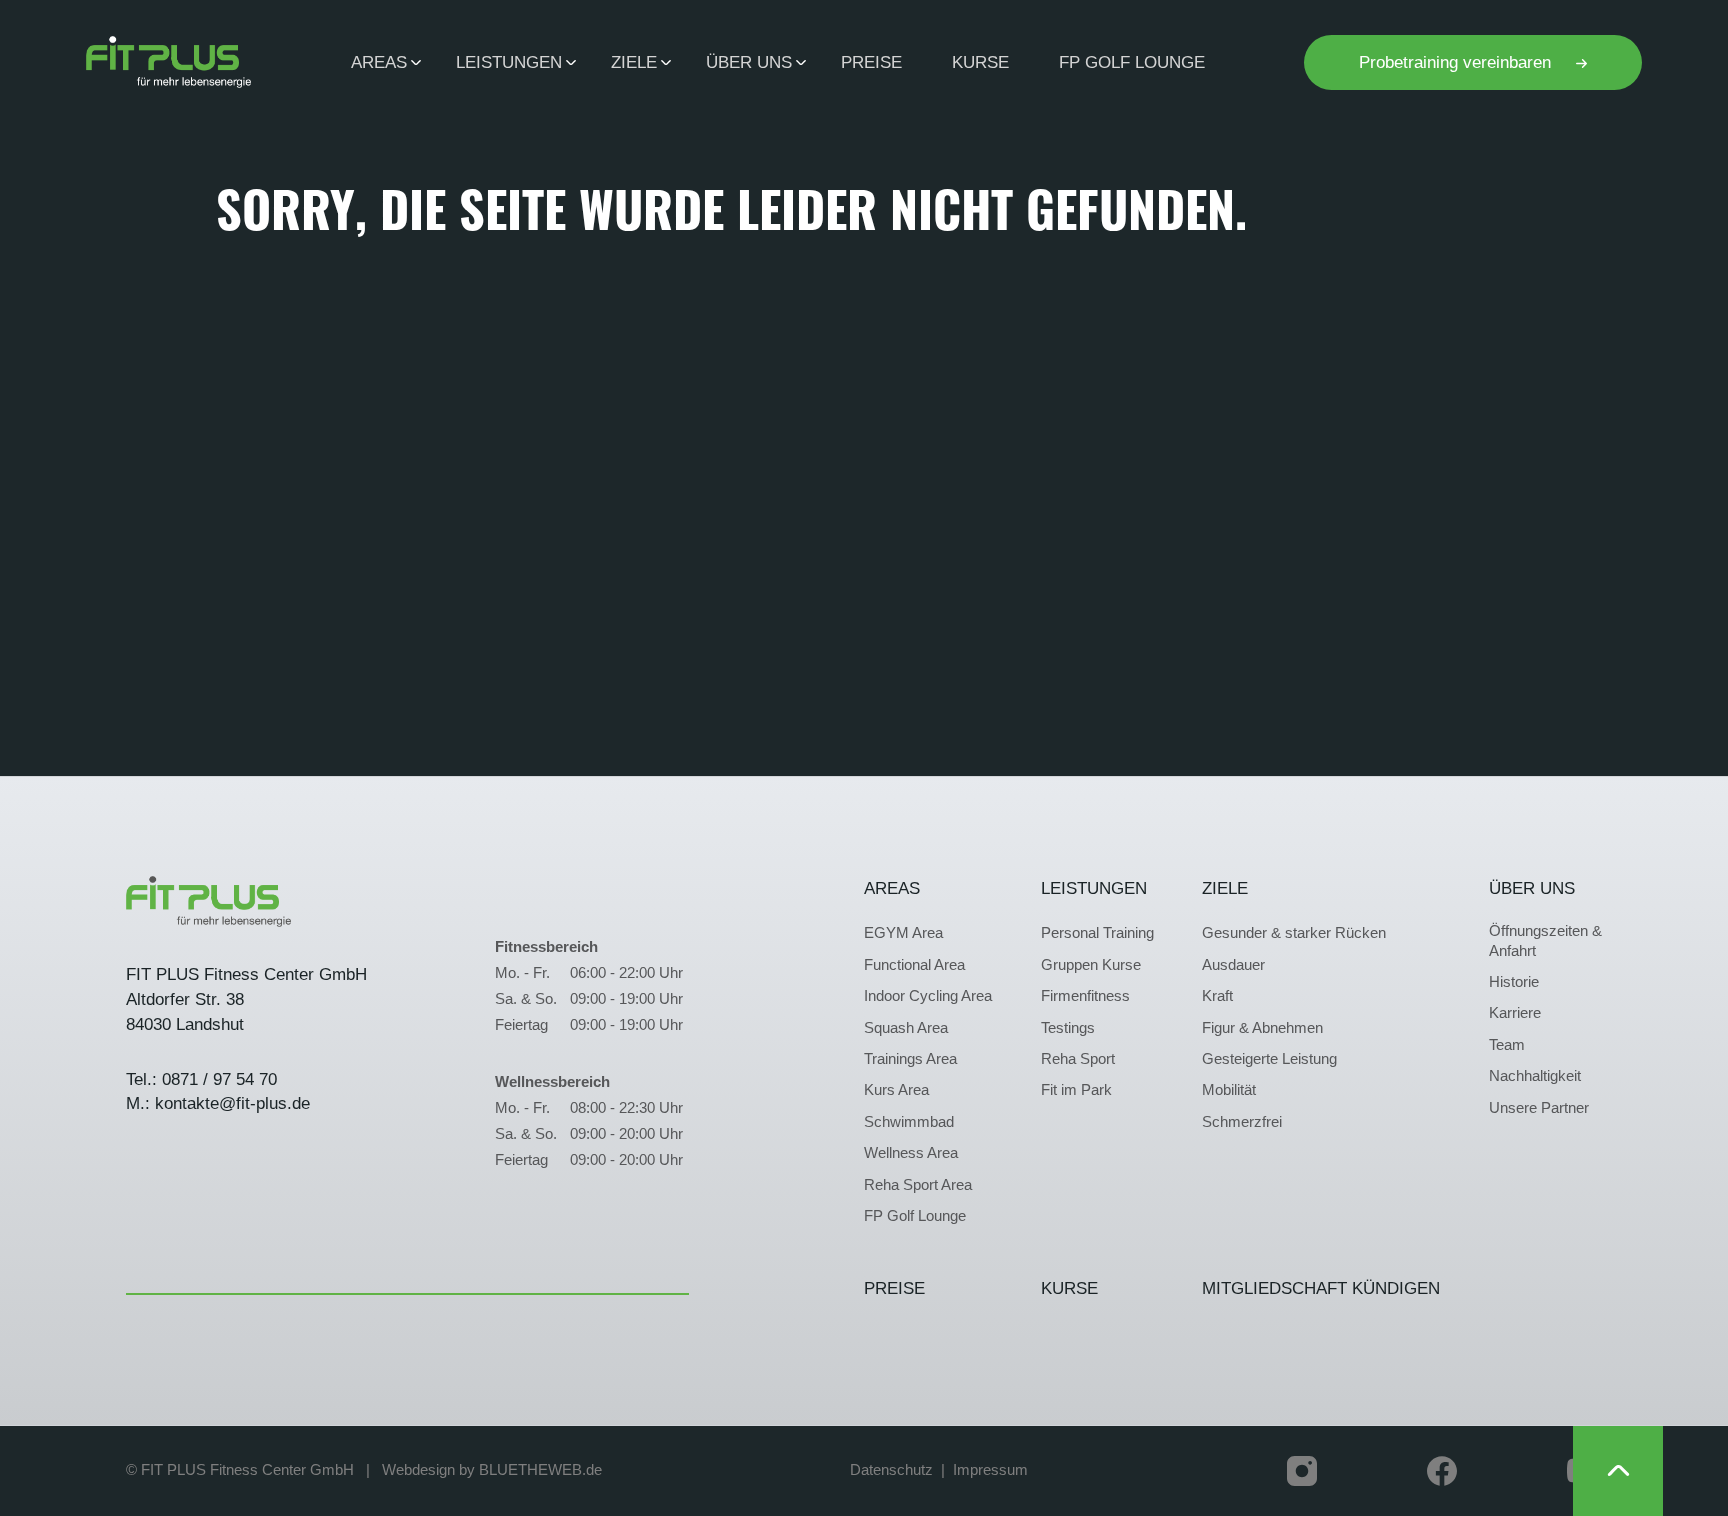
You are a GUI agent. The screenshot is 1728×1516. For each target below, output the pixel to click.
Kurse (980, 62)
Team (1507, 1045)
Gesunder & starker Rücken (1294, 933)
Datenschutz (891, 1470)
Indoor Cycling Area (928, 996)
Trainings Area (910, 1059)
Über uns (1532, 888)
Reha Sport (1078, 1059)
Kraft (1217, 996)
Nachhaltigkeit (1535, 1076)
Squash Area (906, 1028)
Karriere (1515, 1013)
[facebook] (1442, 1471)
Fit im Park (1076, 1090)
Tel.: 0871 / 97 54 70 (201, 1079)
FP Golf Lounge (1132, 62)
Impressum (990, 1470)
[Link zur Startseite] (168, 62)
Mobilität (1229, 1090)
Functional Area (914, 965)
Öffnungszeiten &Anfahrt (1545, 940)
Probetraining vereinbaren (1457, 62)
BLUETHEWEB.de (540, 1470)
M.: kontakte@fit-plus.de (218, 1103)
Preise (871, 62)
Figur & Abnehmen (1262, 1028)
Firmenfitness (1085, 996)
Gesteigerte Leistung (1269, 1059)
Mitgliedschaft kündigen (1321, 1288)
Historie (1514, 982)
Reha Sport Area (918, 1185)
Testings (1068, 1028)
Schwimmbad (909, 1122)
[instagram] (1302, 1471)
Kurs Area (896, 1090)
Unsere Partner (1539, 1108)
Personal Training (1097, 933)
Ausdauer (1233, 965)
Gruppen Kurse (1091, 965)
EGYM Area (903, 933)
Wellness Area (911, 1153)
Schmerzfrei (1242, 1122)
